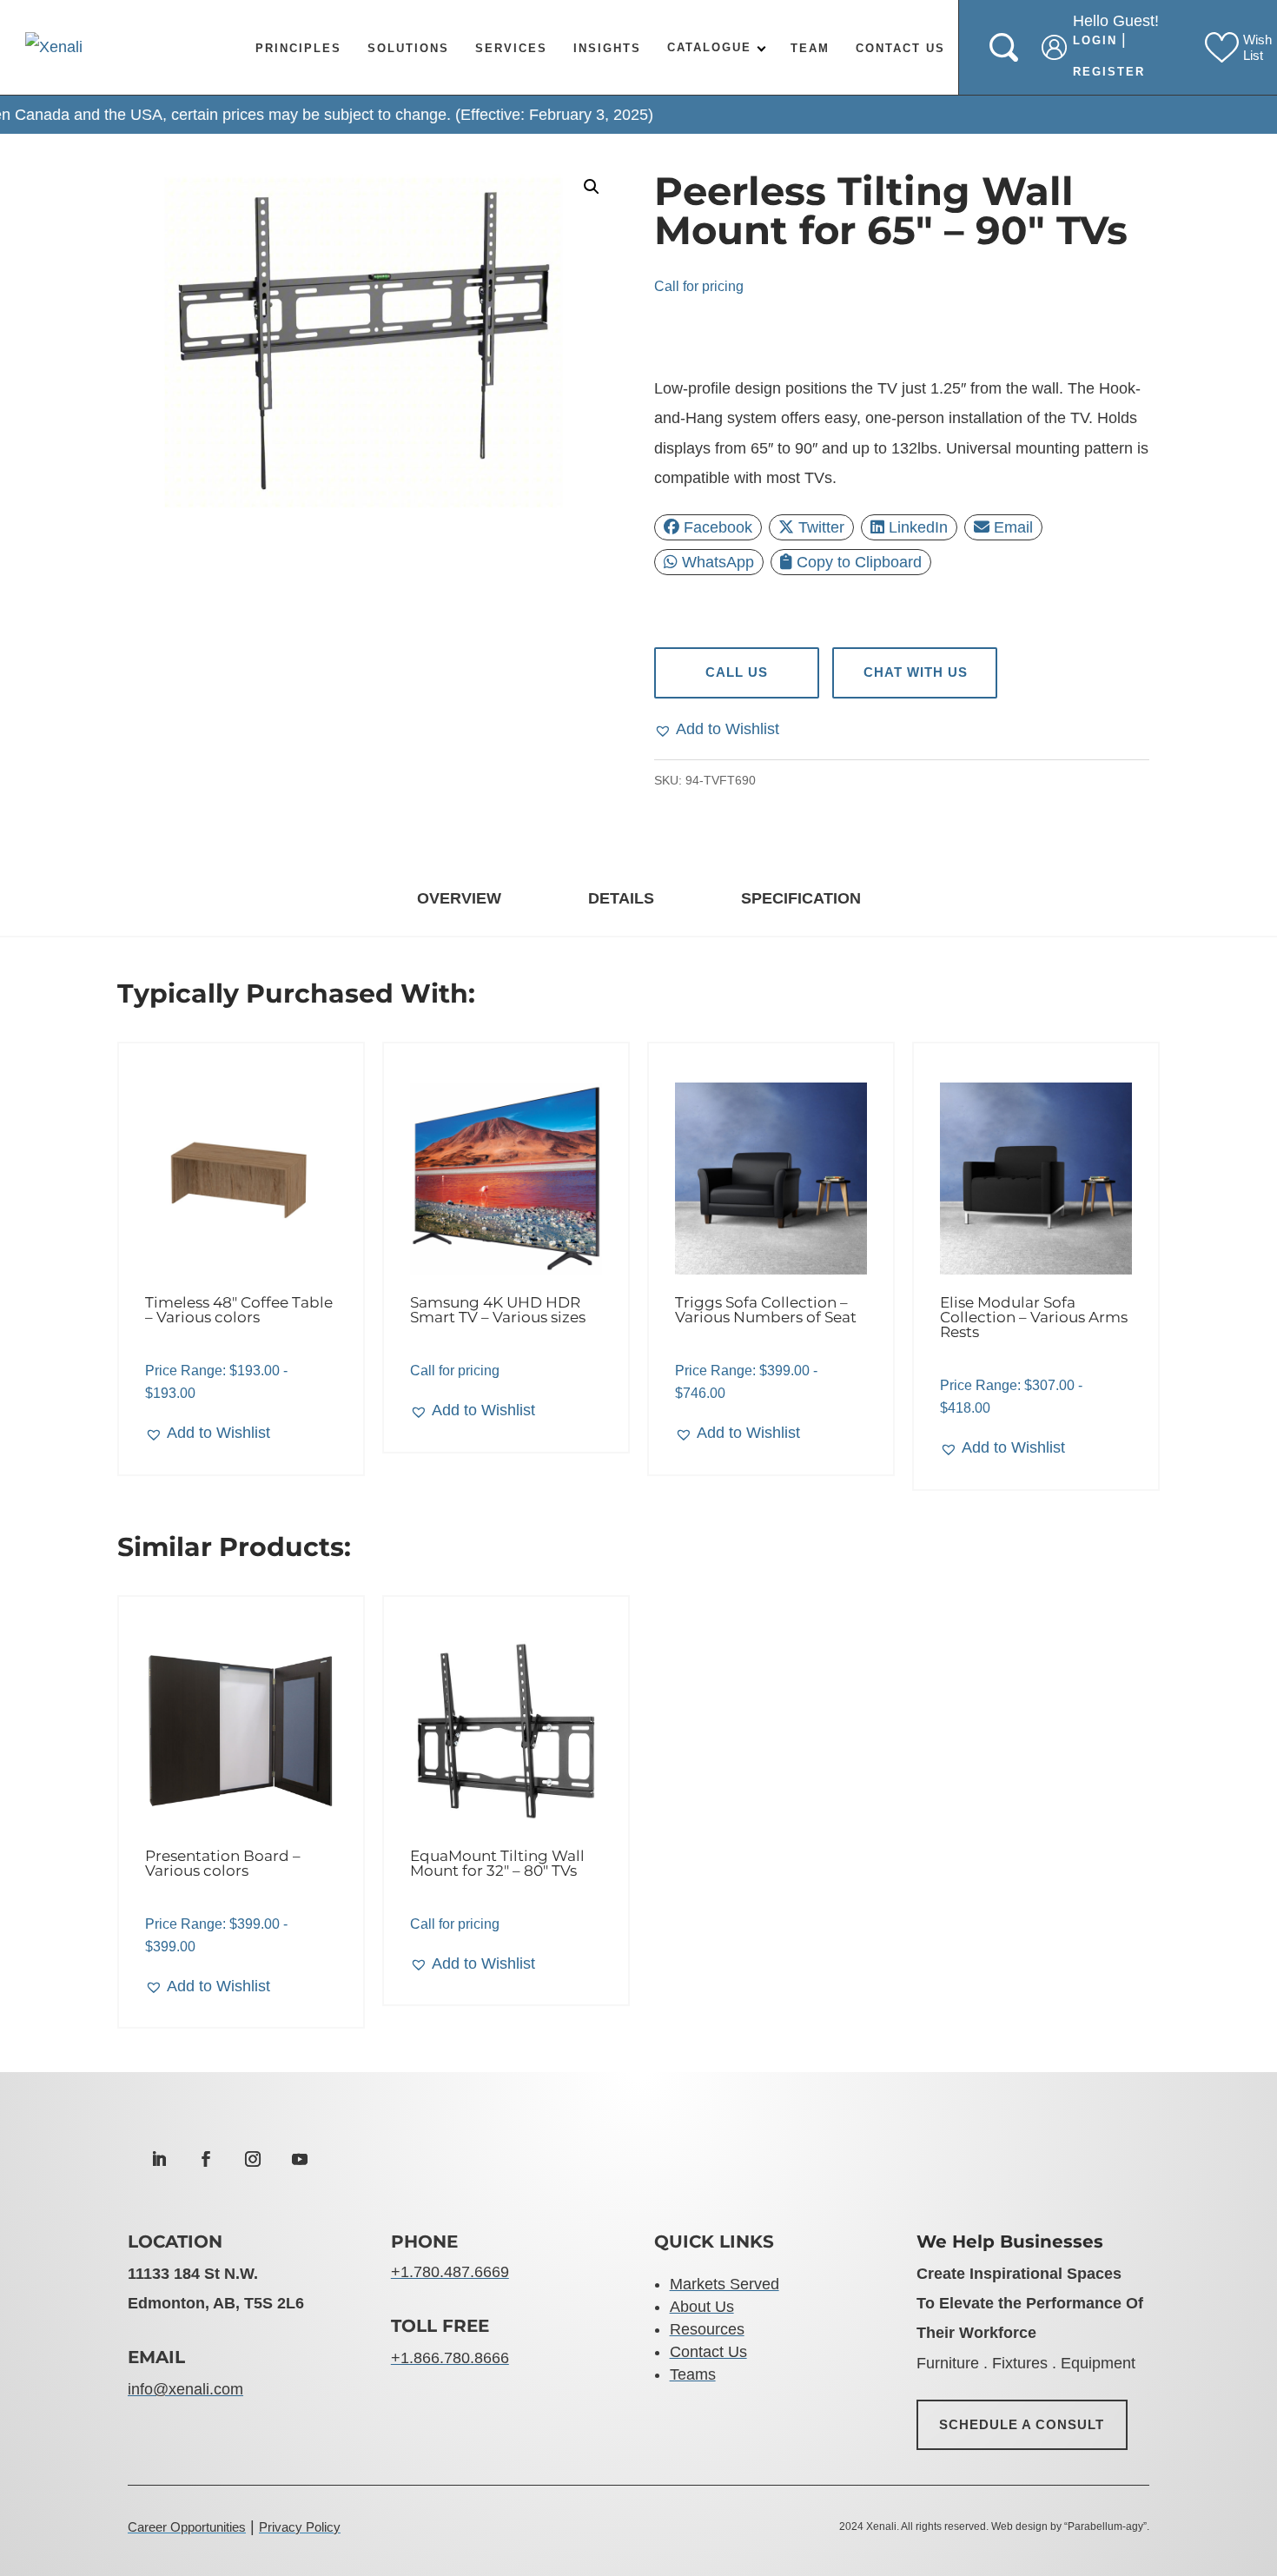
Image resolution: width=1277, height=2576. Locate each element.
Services (511, 48)
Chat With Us (915, 672)
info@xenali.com (185, 2389)
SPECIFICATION (801, 898)
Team (810, 48)
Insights (607, 48)
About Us (702, 2307)
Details (621, 898)
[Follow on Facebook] (206, 2159)
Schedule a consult (1022, 2424)
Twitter (821, 527)
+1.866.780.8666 (450, 2358)
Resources (707, 2329)
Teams (693, 2374)
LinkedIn (918, 527)
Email (1013, 527)
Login (1095, 40)
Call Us (736, 672)
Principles (298, 48)
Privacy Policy (300, 2527)
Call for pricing (699, 286)
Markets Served (725, 2284)
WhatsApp (718, 562)
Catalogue (709, 47)
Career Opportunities (187, 2527)
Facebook (718, 527)
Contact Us (900, 48)
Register (1109, 72)
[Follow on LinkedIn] (159, 2159)
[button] (592, 187)
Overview (459, 898)
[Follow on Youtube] (300, 2159)
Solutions (408, 48)
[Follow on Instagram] (253, 2159)
